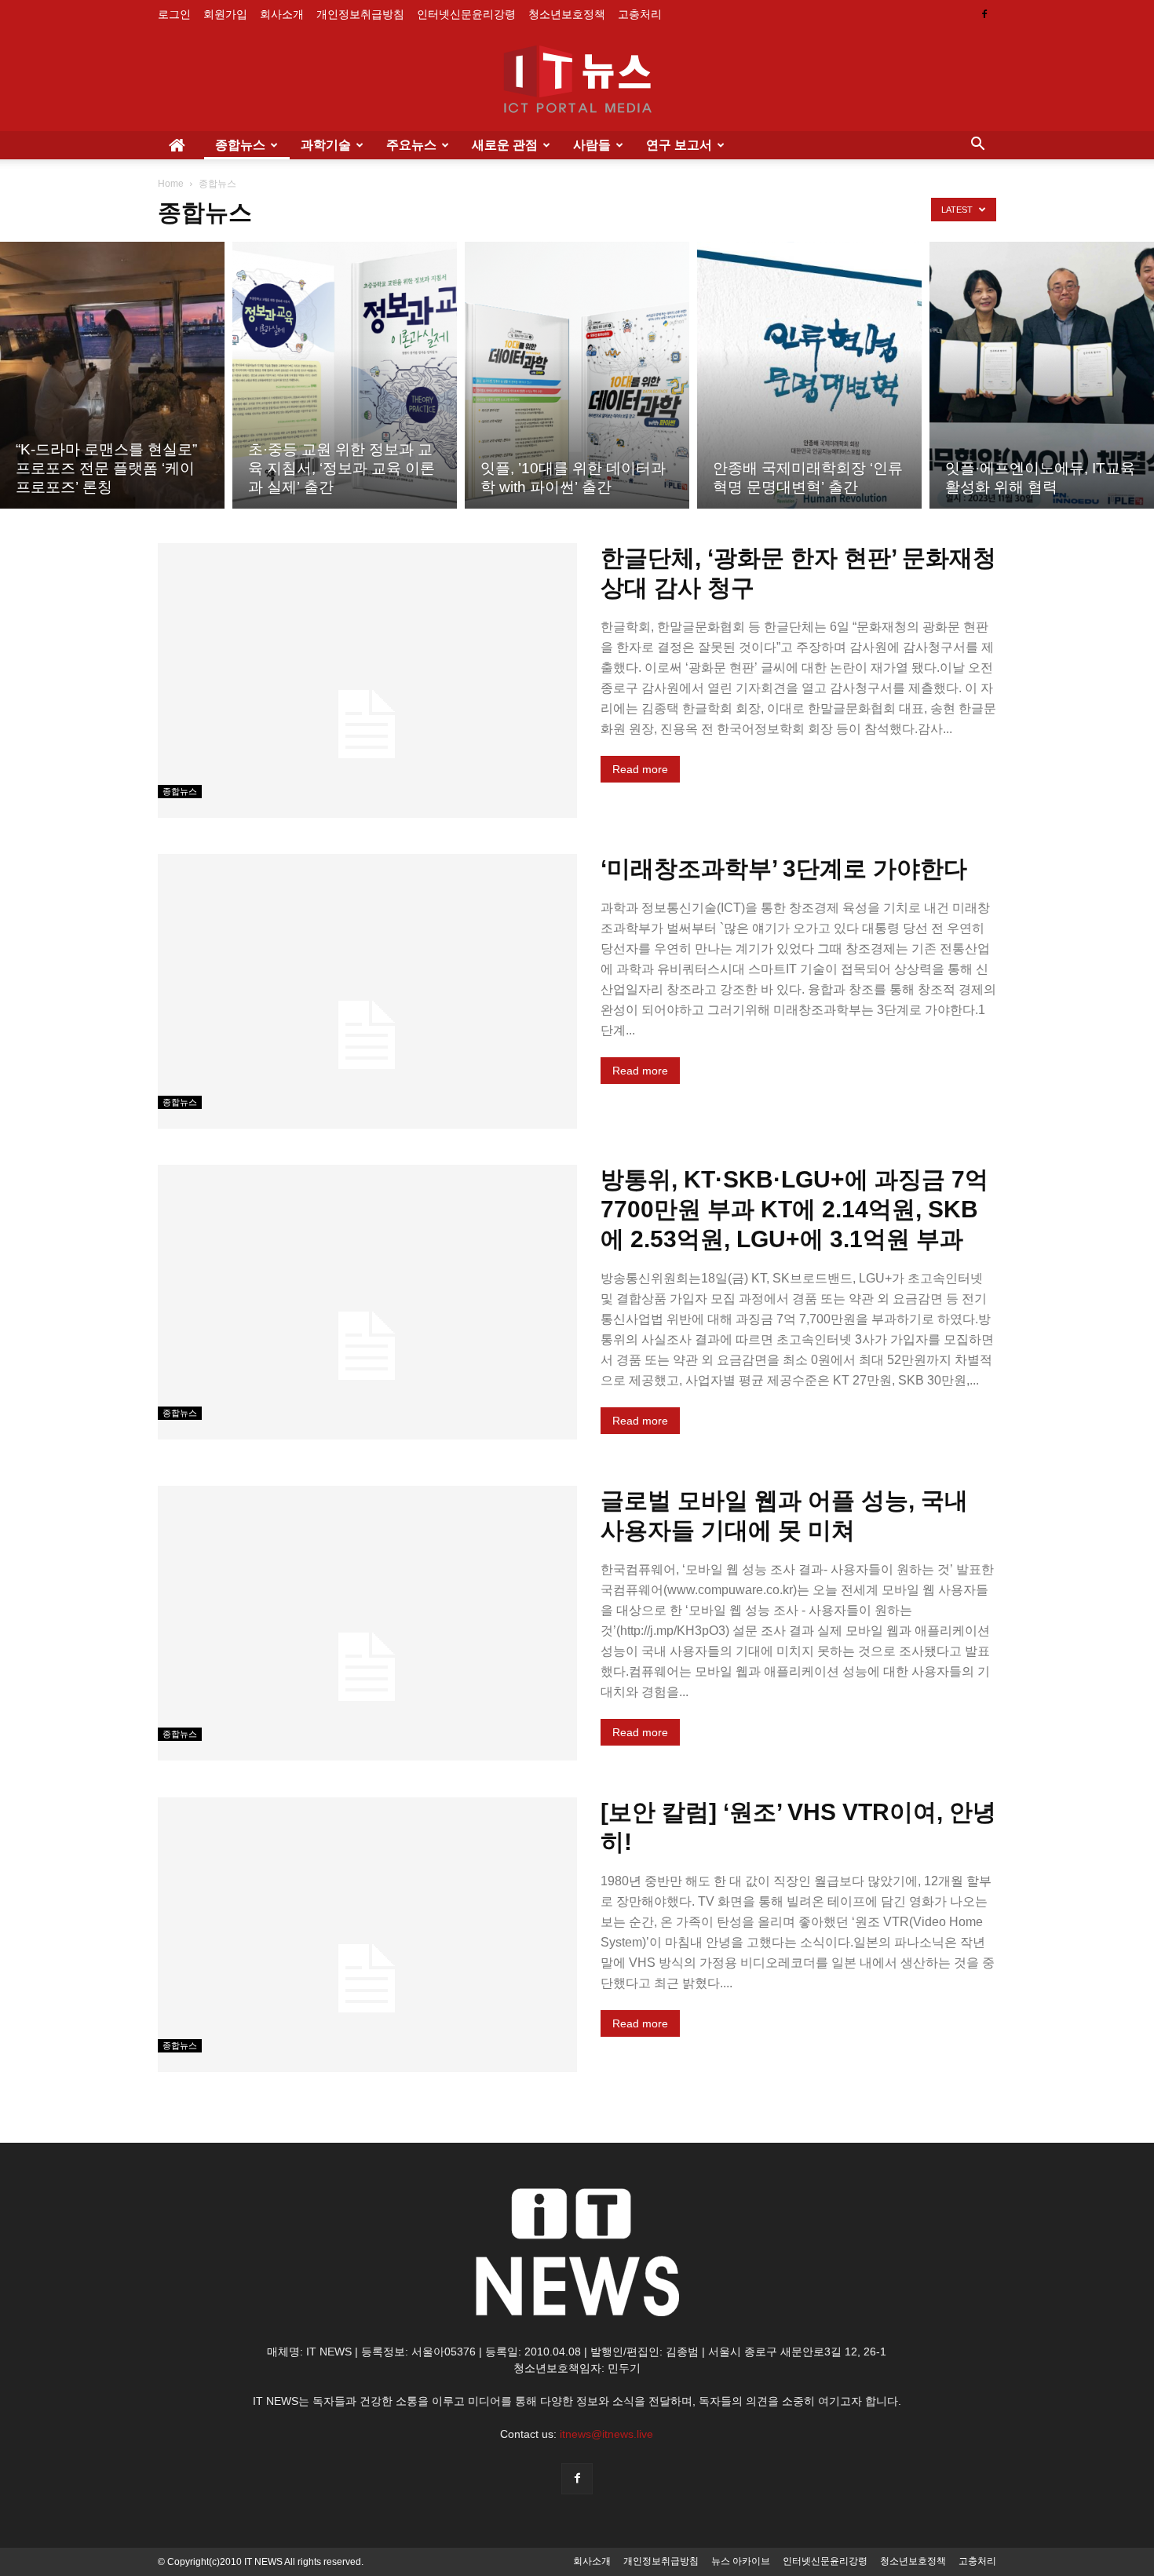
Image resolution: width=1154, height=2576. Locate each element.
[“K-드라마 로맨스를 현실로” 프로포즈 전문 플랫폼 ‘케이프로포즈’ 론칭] (112, 375)
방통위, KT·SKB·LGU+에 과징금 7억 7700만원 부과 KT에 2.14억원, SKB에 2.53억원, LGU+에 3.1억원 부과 (794, 1209)
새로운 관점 (505, 145)
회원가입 (225, 14)
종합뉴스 (240, 145)
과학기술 (326, 145)
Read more (640, 769)
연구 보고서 (679, 145)
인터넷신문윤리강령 (466, 14)
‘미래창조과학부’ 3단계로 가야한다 (784, 868)
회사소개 (282, 14)
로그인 (174, 14)
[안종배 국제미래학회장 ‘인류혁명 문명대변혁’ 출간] (809, 375)
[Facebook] (984, 14)
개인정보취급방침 (360, 14)
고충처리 (640, 14)
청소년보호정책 (567, 14)
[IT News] (577, 81)
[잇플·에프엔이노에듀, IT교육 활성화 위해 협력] (1042, 375)
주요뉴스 (411, 145)
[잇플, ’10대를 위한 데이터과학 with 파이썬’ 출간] (577, 375)
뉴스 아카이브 (741, 2561)
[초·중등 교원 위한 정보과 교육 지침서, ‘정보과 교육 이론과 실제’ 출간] (345, 375)
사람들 (592, 145)
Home (171, 184)
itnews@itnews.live (606, 2434)
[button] (977, 145)
